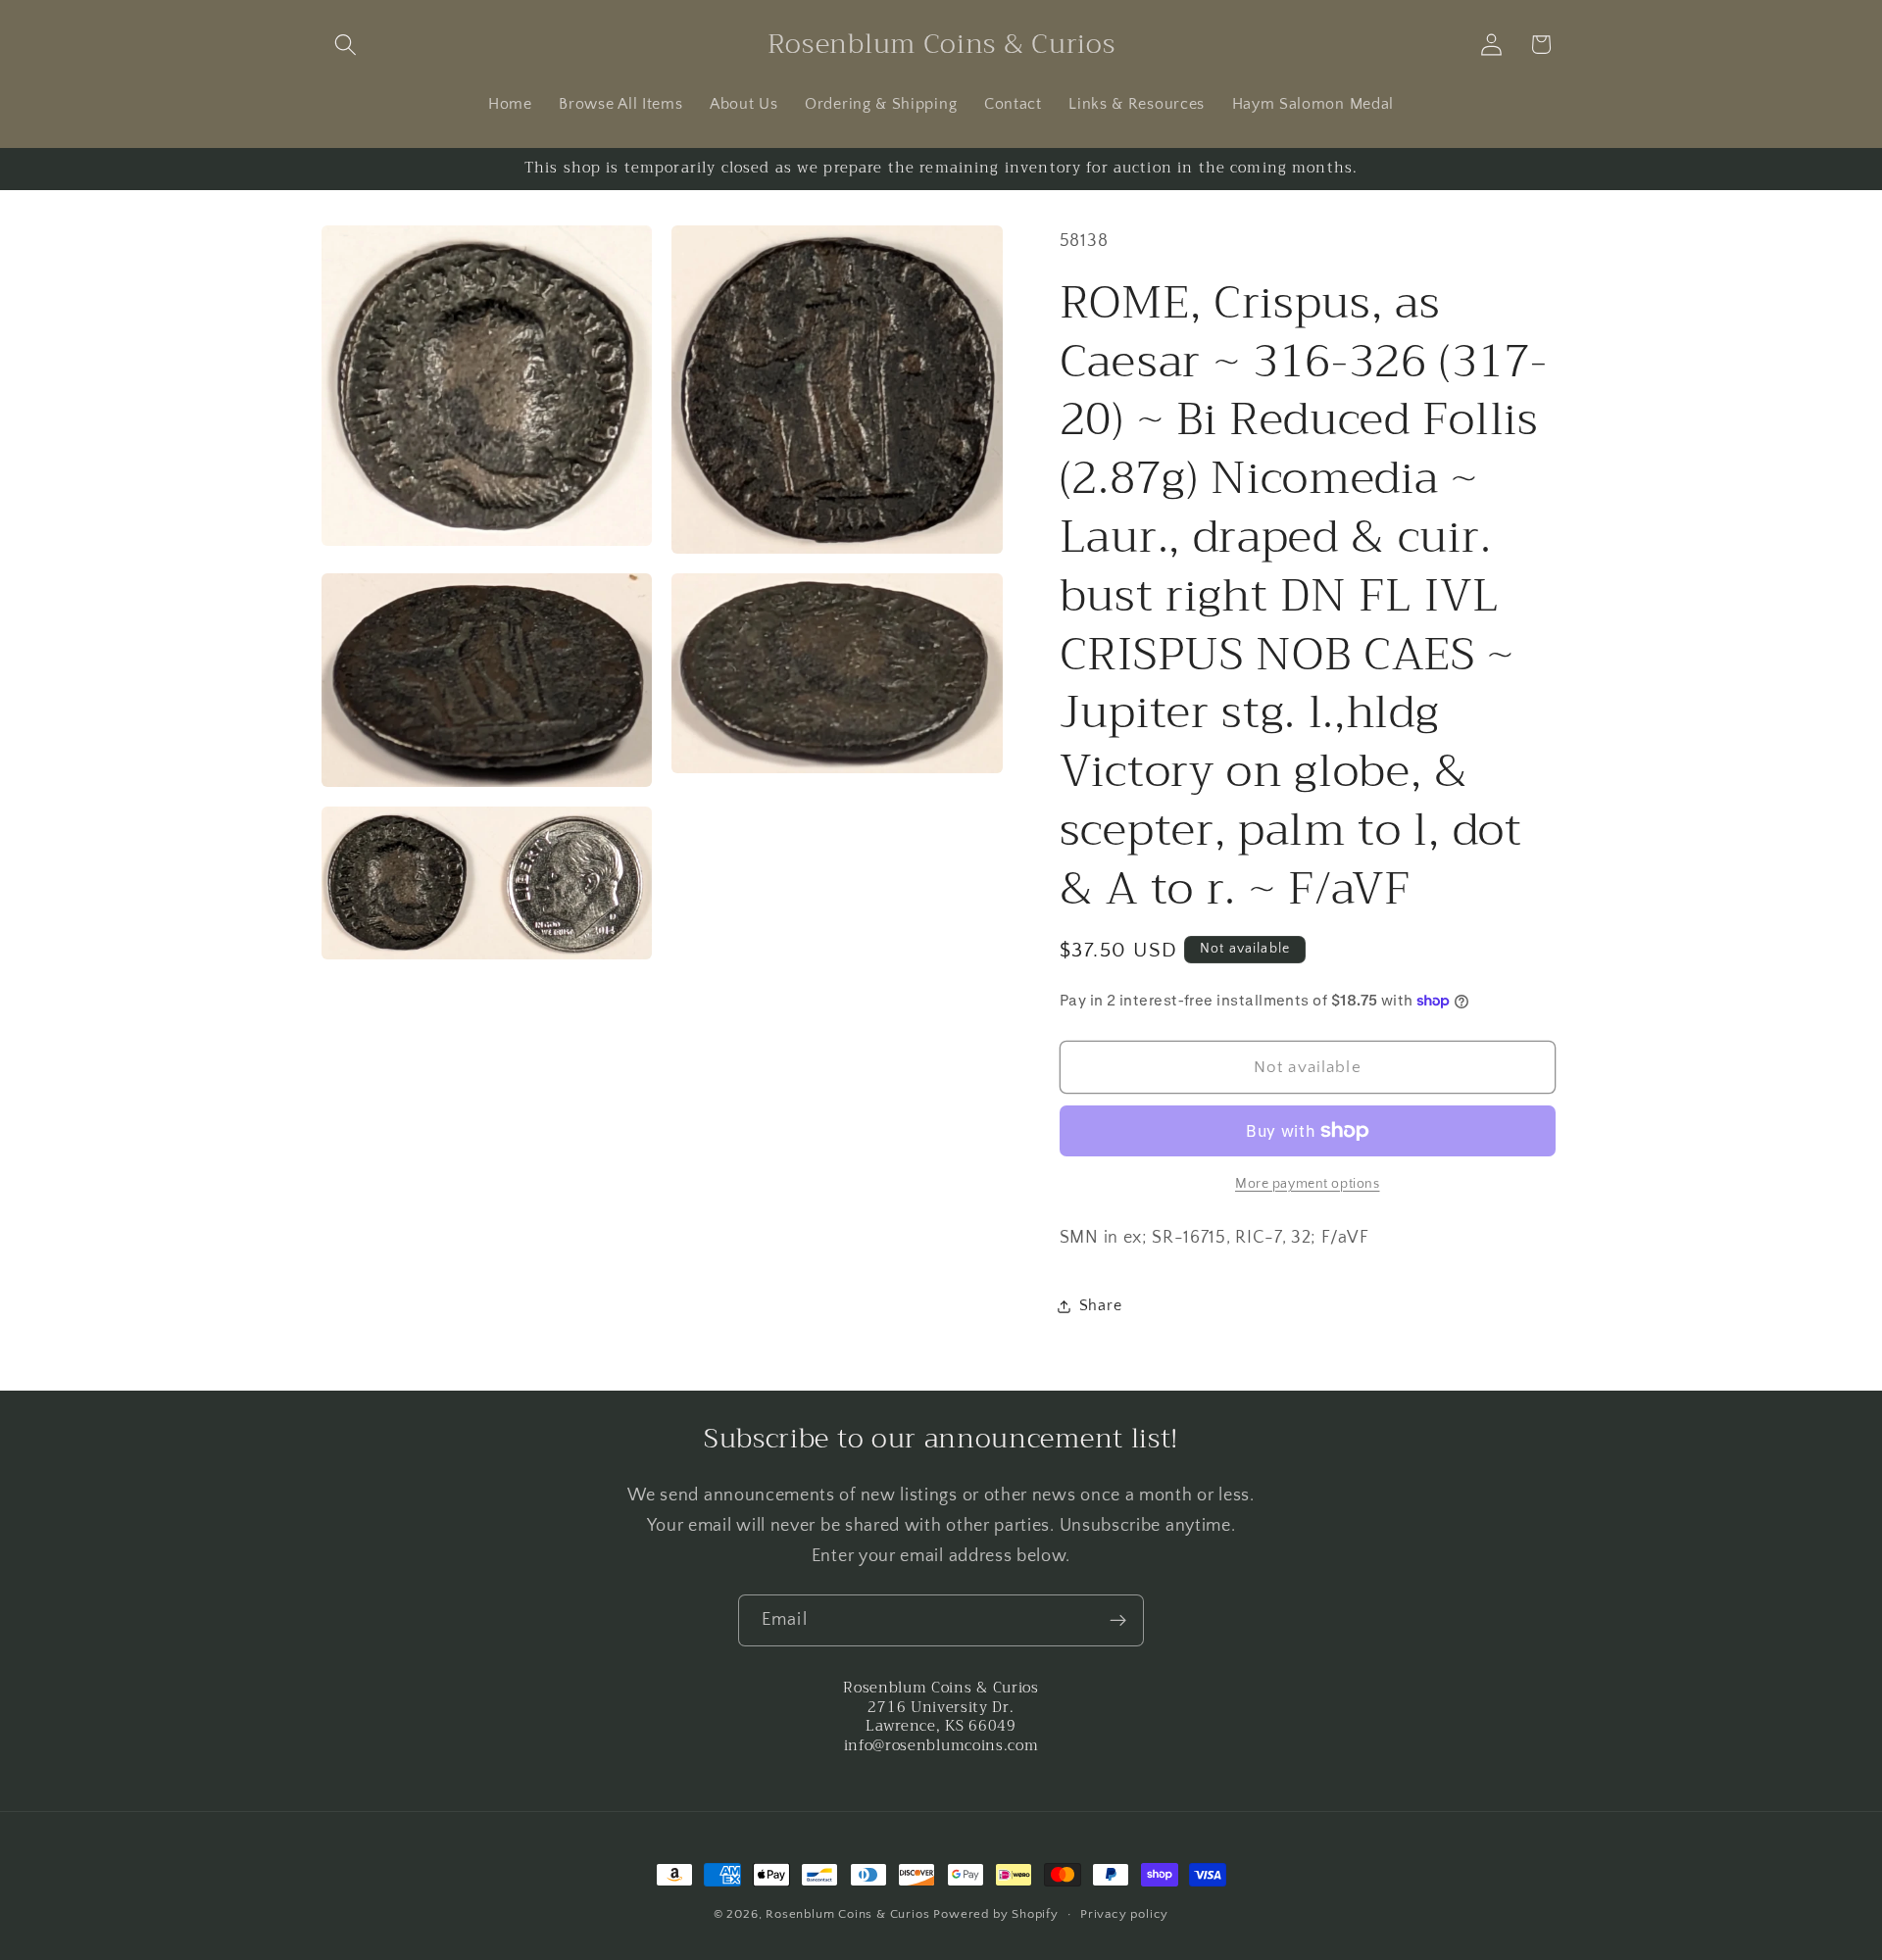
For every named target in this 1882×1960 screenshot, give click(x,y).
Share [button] (1100, 1305)
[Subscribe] (1118, 1621)
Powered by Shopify (996, 1914)
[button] (347, 45)
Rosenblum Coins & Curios (847, 1914)
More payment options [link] (1308, 1184)
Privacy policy (1124, 1914)
